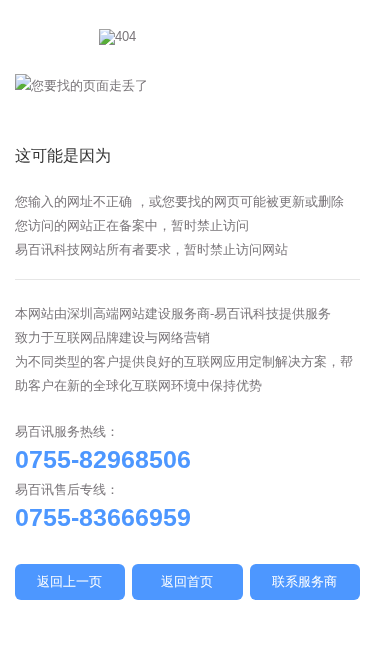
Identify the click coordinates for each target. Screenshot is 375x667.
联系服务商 (304, 581)
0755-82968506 (103, 459)
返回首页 (187, 581)
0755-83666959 (103, 517)
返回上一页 (69, 581)
